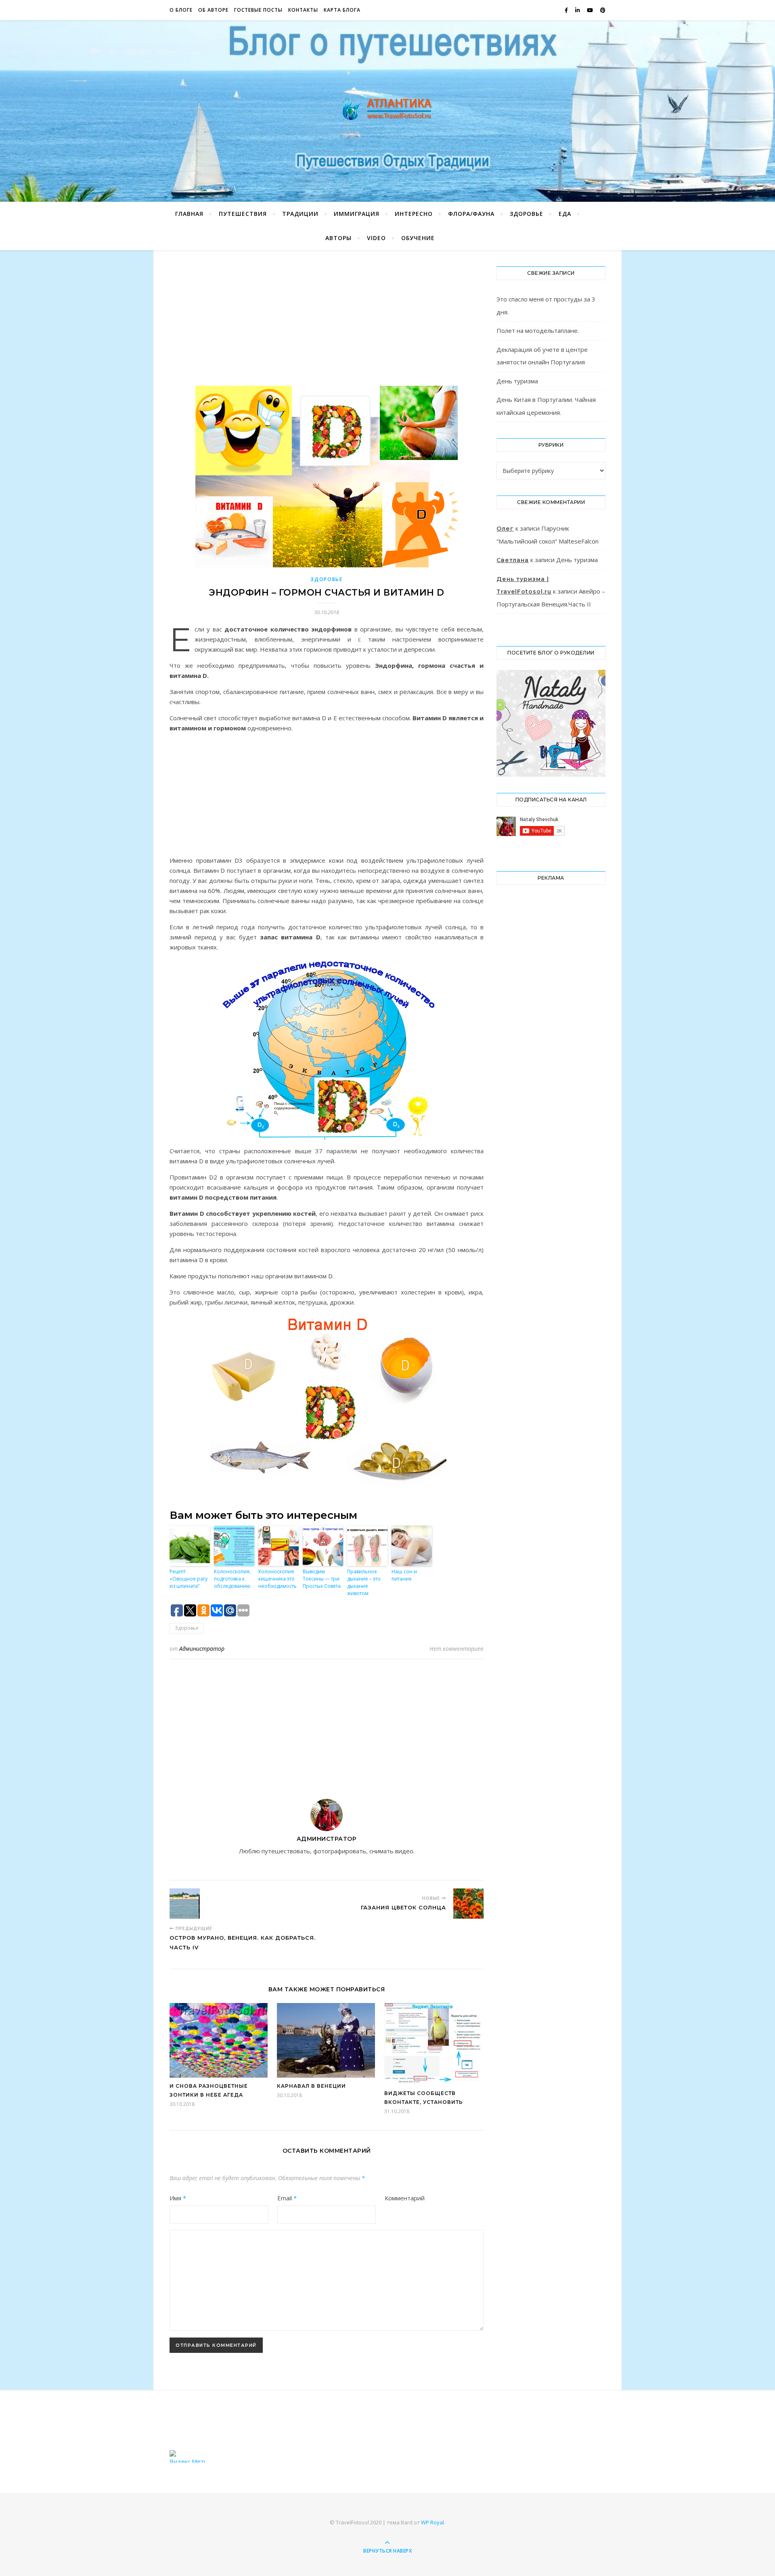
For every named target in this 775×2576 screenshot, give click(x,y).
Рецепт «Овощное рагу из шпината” (189, 1579)
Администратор (202, 1649)
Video (376, 238)
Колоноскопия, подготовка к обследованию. (233, 1579)
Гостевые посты (258, 10)
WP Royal (433, 2522)
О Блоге (181, 10)
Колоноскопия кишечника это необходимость (278, 1579)
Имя (178, 2198)
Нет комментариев (457, 1649)
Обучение (418, 238)
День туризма (517, 381)
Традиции (300, 214)
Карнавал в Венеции (311, 2086)
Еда (565, 214)
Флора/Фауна (471, 214)
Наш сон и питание (404, 1575)
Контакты (303, 10)
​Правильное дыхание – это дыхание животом (364, 1582)
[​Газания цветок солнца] (468, 1904)
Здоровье (527, 214)
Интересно (414, 214)
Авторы (338, 238)
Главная (189, 214)
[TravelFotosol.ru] (387, 109)
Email (287, 2198)
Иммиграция (357, 214)
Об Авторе (213, 10)
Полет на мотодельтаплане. (538, 330)
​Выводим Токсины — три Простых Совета (322, 1579)
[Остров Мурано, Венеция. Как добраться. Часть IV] (185, 1904)
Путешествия (243, 214)
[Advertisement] (327, 326)
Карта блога (342, 10)
